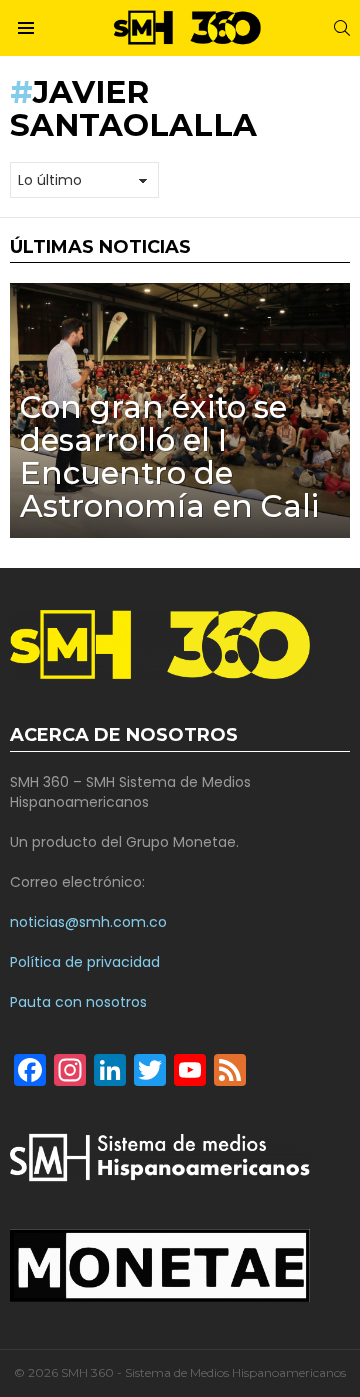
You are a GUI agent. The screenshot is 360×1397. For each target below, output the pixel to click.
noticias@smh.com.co (88, 922)
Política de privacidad (85, 962)
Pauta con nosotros (78, 1002)
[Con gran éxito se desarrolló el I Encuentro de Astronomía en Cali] (180, 410)
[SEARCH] (342, 28)
